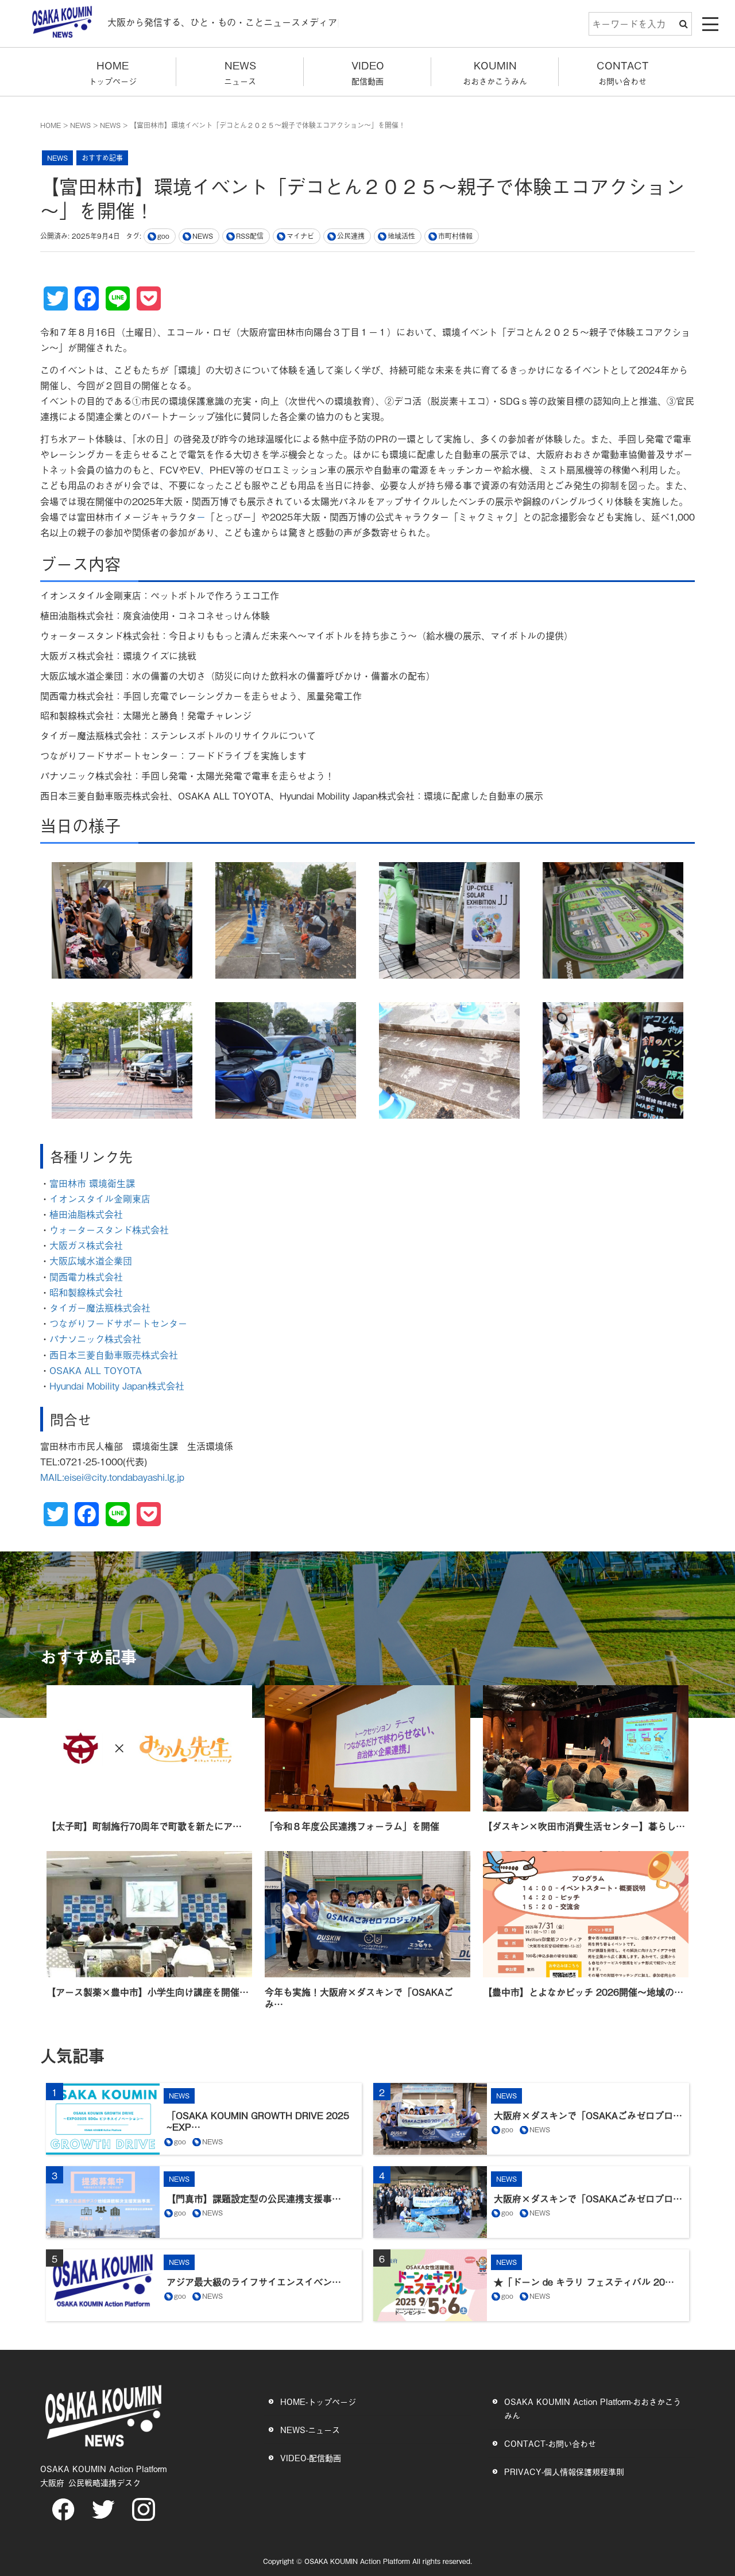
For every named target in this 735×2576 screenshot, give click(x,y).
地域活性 (401, 236)
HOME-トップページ (318, 2401)
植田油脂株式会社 (86, 1214)
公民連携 (351, 236)
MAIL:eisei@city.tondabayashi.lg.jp (112, 1477)
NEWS (80, 125)
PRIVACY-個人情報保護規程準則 (564, 2471)
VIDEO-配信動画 (311, 2457)
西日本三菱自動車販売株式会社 (114, 1355)
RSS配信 (250, 236)
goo (163, 236)
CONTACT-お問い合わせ (550, 2443)
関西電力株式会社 (86, 1277)
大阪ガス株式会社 (88, 1245)
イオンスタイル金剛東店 (100, 1198)
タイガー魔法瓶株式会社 (101, 1308)
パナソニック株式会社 (95, 1339)
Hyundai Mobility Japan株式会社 (117, 1386)
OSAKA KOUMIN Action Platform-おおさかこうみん (593, 2408)
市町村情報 (455, 236)
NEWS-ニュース (310, 2429)
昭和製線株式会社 (88, 1292)
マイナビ (300, 236)
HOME (51, 125)
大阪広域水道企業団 (91, 1260)
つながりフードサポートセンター (120, 1323)
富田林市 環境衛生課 (92, 1183)
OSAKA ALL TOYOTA (96, 1370)
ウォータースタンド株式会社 (109, 1229)
